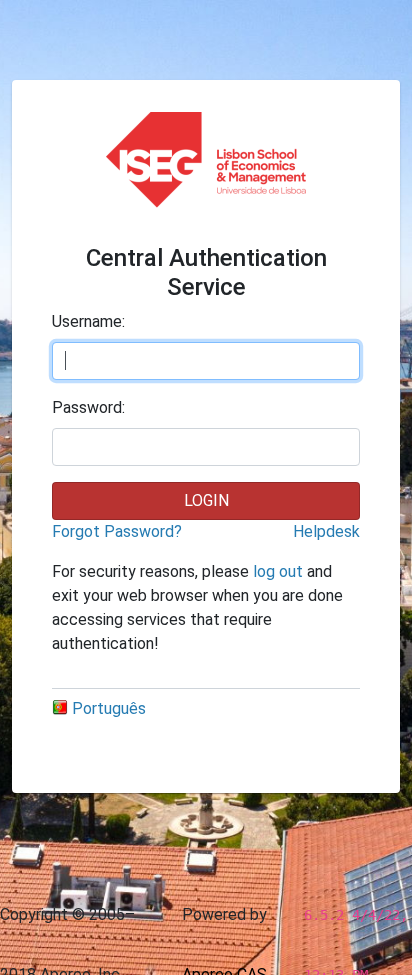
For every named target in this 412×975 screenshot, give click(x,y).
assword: (88, 407)
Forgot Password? (117, 531)
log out (278, 571)
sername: (88, 321)
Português (109, 708)
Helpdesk (326, 531)
